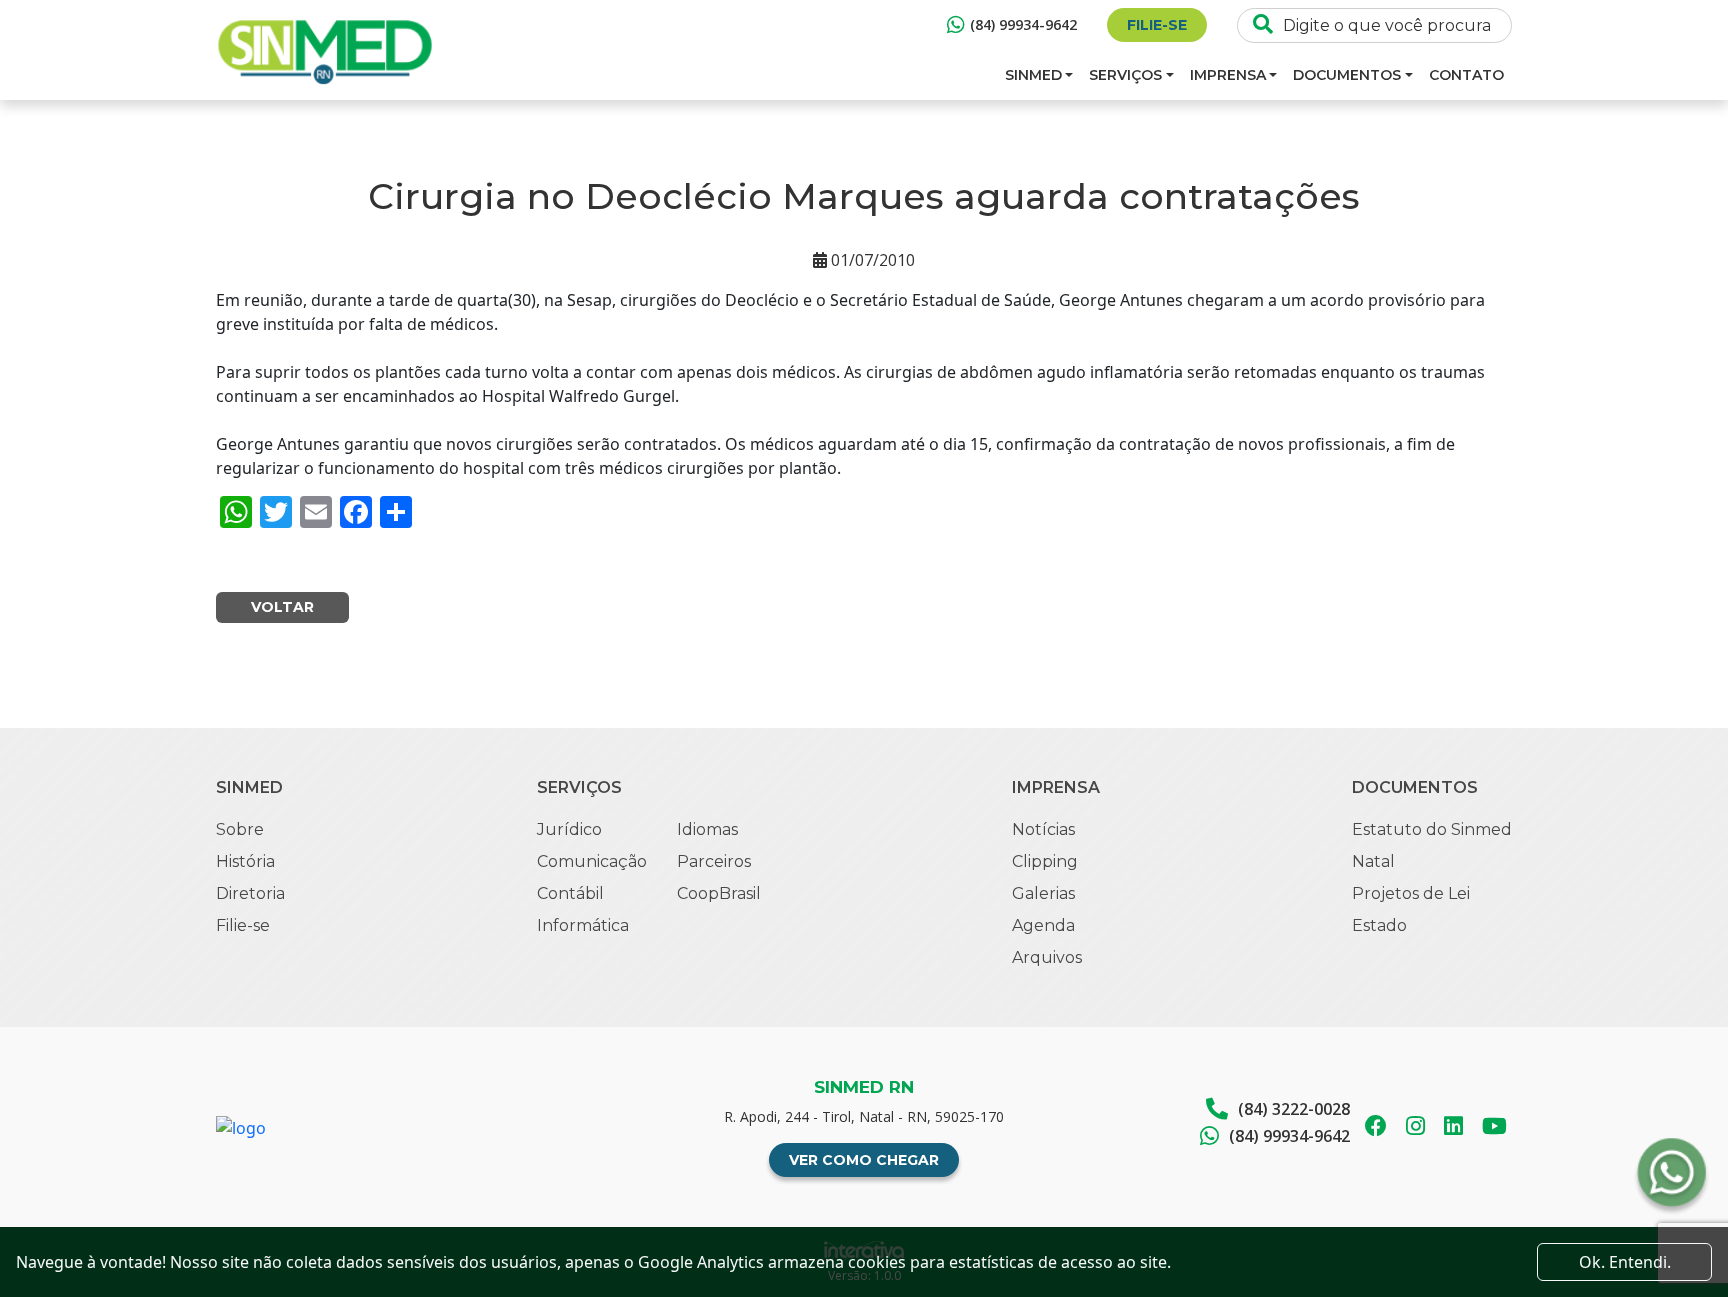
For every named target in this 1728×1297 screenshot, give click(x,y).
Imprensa (1228, 75)
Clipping (1045, 861)
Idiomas (707, 829)
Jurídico (569, 829)
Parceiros (714, 861)
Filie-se (1157, 25)
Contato (1466, 75)
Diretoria (250, 893)
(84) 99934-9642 (1023, 24)
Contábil (570, 893)
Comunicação (592, 861)
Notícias (1043, 829)
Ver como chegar (864, 1160)
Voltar (282, 607)
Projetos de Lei (1411, 893)
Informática (583, 925)
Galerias (1043, 893)
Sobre (240, 829)
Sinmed (1033, 75)
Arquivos (1047, 957)
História (245, 861)
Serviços (1125, 75)
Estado (1379, 925)
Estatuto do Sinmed (1432, 829)
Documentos (1347, 75)
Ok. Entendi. (1625, 1262)
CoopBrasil (719, 893)
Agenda (1043, 925)
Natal (1373, 861)
